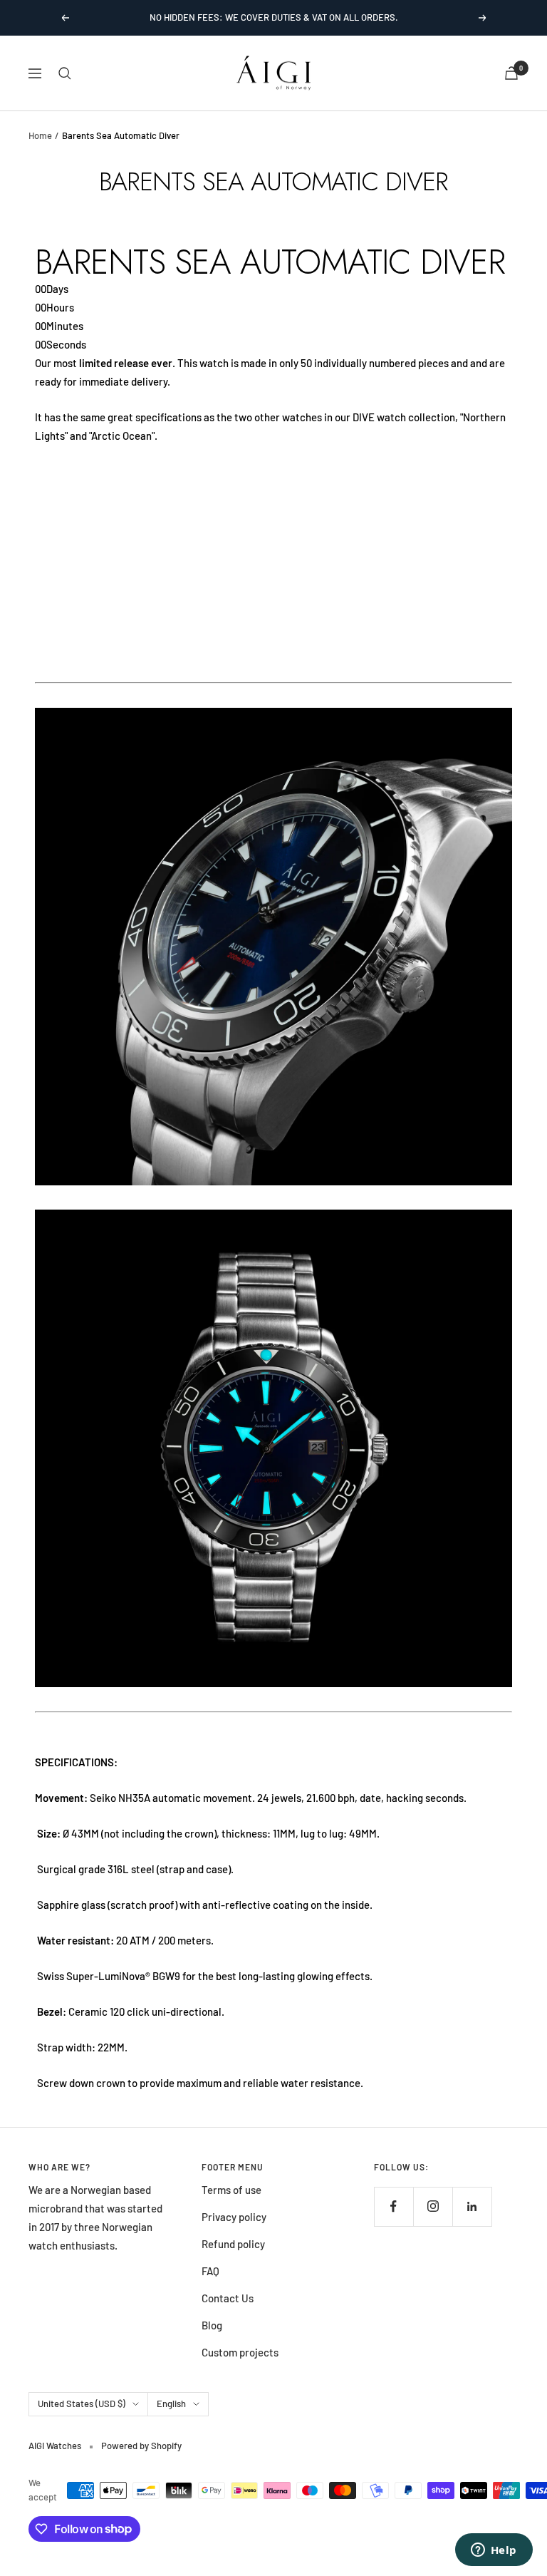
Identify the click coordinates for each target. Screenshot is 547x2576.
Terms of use (231, 2190)
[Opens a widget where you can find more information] (494, 2551)
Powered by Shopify (141, 2446)
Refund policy (233, 2244)
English (171, 2404)
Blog (212, 2325)
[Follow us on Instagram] (433, 2206)
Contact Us (228, 2298)
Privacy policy (234, 2217)
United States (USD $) (82, 2404)
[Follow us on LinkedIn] (472, 2206)
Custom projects (240, 2352)
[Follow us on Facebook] (394, 2206)
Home (40, 135)
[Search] (65, 73)
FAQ (210, 2271)
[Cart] (511, 73)
